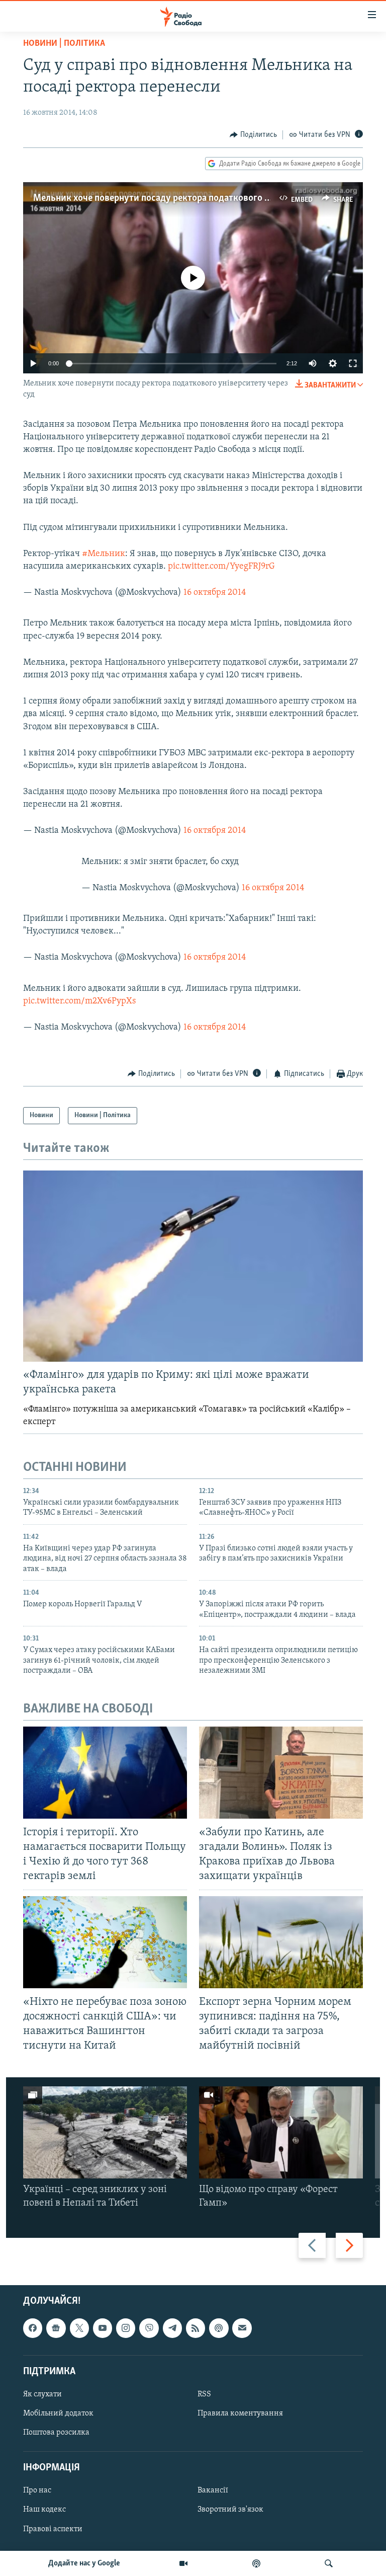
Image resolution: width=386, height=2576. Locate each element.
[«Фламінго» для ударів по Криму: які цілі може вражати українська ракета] (193, 1266)
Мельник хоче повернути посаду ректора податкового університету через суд (198, 198)
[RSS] (196, 2328)
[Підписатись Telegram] (172, 2328)
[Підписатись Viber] (149, 2328)
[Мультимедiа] (183, 2563)
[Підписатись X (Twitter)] (79, 2328)
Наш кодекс (44, 2510)
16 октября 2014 (215, 593)
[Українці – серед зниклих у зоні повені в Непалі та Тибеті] (105, 2132)
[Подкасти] (256, 2563)
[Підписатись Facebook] (33, 2328)
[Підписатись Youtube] (103, 2328)
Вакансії (213, 2491)
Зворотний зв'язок (230, 2510)
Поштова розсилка (56, 2433)
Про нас (37, 2491)
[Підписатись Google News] (56, 2328)
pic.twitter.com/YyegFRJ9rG (221, 567)
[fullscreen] (353, 363)
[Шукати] (329, 2563)
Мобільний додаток (58, 2413)
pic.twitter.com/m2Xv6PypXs (79, 1001)
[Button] (253, 135)
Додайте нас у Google (84, 2563)
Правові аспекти (53, 2529)
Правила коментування (240, 2413)
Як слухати (42, 2394)
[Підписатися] (242, 2328)
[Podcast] (219, 2328)
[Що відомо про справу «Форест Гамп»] (281, 2132)
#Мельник (104, 554)
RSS (204, 2394)
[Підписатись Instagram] (126, 2328)
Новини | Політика (64, 44)
